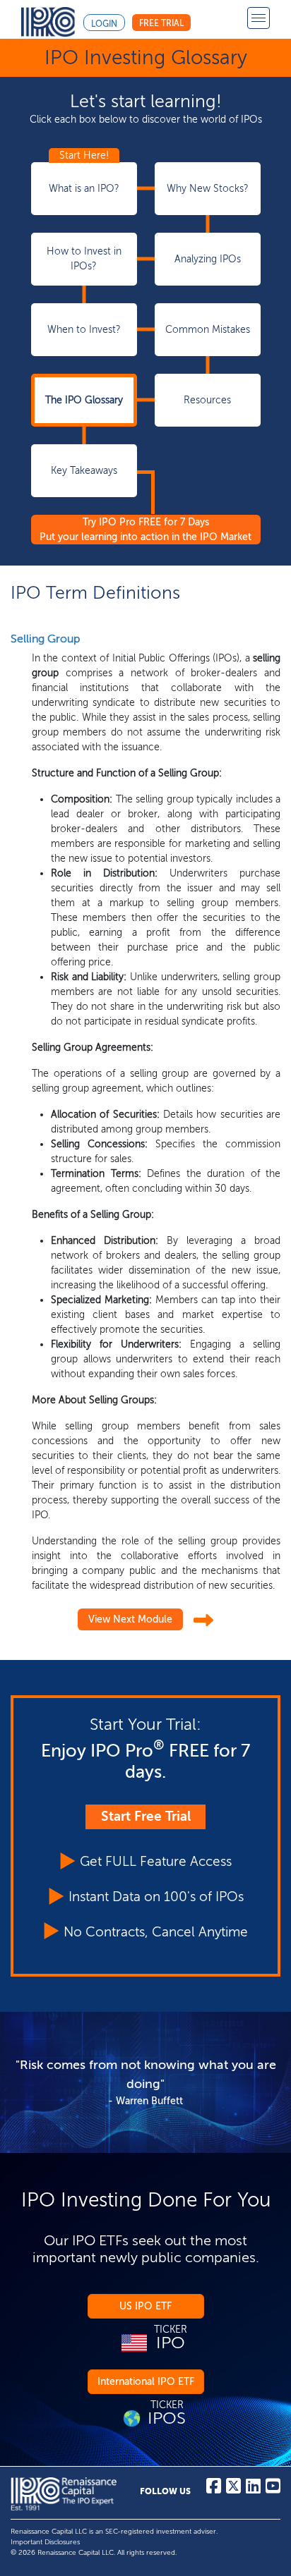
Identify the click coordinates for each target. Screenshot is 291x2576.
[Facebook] (214, 2489)
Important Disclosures (45, 2542)
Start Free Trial (146, 1816)
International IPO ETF (146, 2382)
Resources (207, 400)
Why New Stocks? (208, 189)
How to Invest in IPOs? (84, 259)
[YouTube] (273, 2489)
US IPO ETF (145, 2306)
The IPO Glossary (84, 400)
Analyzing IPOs (208, 259)
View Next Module (130, 1619)
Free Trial (161, 23)
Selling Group (45, 639)
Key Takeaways (84, 471)
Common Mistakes (208, 330)
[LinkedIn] (253, 2489)
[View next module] (203, 1621)
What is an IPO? (84, 189)
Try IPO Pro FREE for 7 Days (145, 530)
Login (104, 24)
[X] (233, 2489)
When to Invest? (84, 330)
